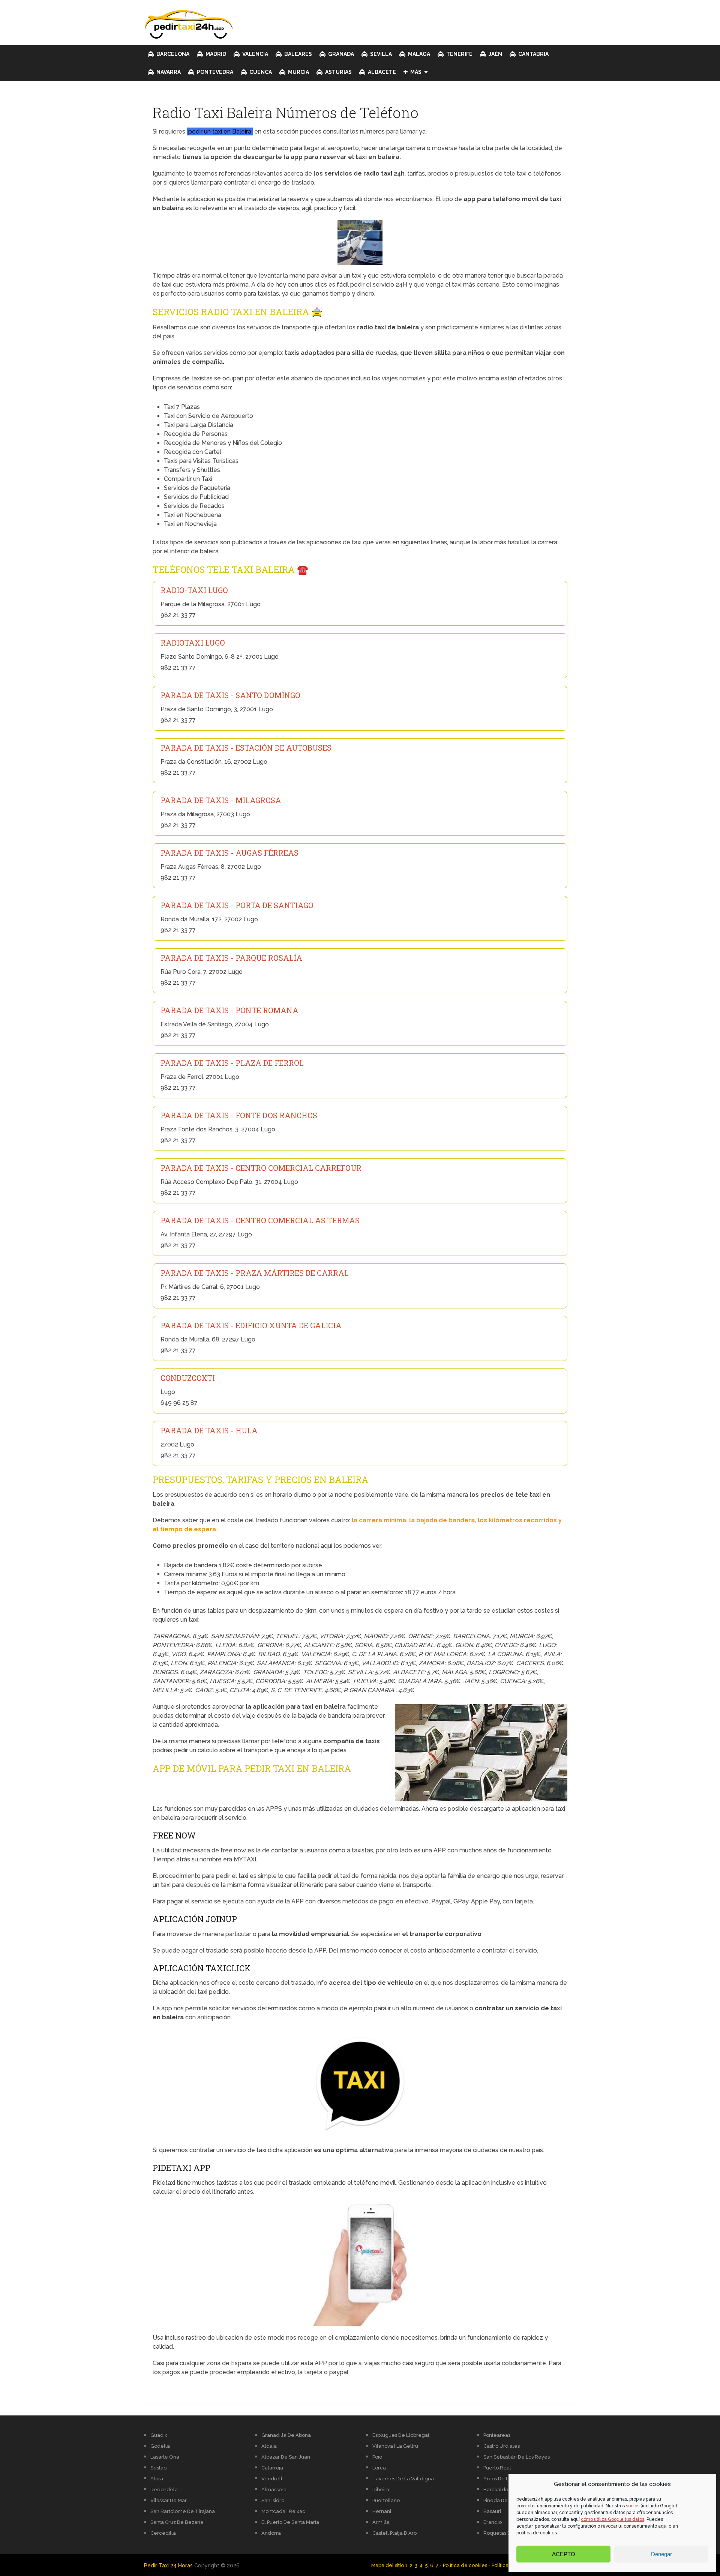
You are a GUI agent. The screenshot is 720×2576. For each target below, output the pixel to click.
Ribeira (381, 2490)
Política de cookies (465, 2565)
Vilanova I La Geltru (395, 2446)
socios (633, 2506)
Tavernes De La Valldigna (403, 2479)
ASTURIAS (338, 72)
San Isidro (273, 2500)
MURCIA (298, 72)
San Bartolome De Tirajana (183, 2511)
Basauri (492, 2511)
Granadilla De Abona (286, 2435)
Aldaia (269, 2446)
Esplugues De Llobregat (401, 2435)
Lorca (379, 2468)
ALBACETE (381, 72)
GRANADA (340, 54)
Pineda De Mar (501, 2500)
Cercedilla (163, 2533)
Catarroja (272, 2468)
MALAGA (418, 54)
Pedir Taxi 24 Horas (168, 2565)
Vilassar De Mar (169, 2500)
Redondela (164, 2490)
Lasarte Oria (165, 2457)
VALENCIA (255, 54)
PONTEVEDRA (214, 72)
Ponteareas (497, 2435)
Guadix (159, 2435)
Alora (157, 2479)
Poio (377, 2457)
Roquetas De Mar (504, 2533)
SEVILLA (380, 54)
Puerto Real (497, 2468)
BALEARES (298, 54)
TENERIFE (459, 54)
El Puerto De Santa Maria (290, 2522)
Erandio (493, 2522)
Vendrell (272, 2479)
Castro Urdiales (502, 2446)
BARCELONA (172, 54)
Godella (160, 2446)
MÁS (415, 72)
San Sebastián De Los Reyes (517, 2457)
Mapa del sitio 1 (389, 2565)
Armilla (381, 2522)
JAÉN (495, 54)
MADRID (215, 54)
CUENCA (260, 72)
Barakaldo (496, 2490)
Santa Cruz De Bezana (177, 2522)
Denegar (661, 2554)
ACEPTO (564, 2554)
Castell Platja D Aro (394, 2533)
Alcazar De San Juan (286, 2457)
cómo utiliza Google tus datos (613, 2519)
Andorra (271, 2533)
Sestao (158, 2468)
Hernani (382, 2511)
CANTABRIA (533, 54)
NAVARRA (168, 72)
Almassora (274, 2490)
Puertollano (386, 2500)
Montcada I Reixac (283, 2511)
